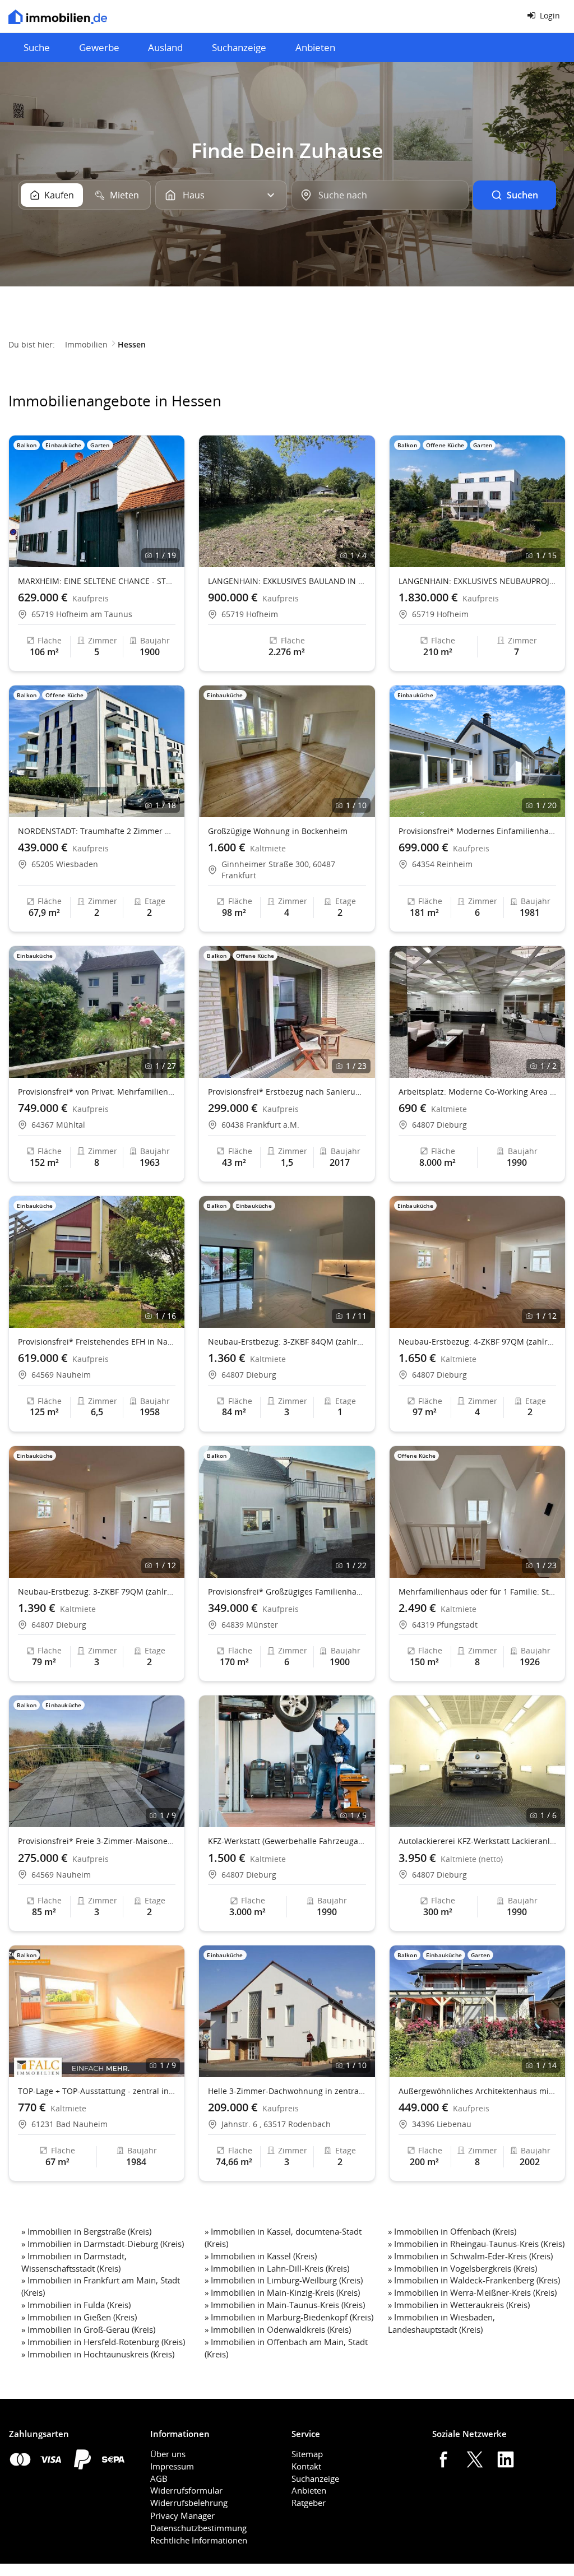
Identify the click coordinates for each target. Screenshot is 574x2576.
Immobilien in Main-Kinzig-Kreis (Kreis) (285, 2292)
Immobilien (86, 344)
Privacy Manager (182, 2515)
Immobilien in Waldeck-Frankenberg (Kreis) (477, 2280)
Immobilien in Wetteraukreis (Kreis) (462, 2305)
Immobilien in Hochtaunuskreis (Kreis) (101, 2354)
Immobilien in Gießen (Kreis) (82, 2317)
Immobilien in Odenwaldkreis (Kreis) (281, 2329)
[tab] (52, 195)
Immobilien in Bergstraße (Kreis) (89, 2231)
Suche (37, 47)
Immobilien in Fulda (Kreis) (79, 2305)
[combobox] (380, 195)
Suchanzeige (239, 47)
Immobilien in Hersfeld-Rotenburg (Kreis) (106, 2342)
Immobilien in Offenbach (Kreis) (455, 2231)
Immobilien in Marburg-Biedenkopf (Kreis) (292, 2317)
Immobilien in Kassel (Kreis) (264, 2256)
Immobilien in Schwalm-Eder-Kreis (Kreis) (473, 2256)
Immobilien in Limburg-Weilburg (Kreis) (287, 2280)
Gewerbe (99, 47)
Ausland (165, 47)
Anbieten (315, 47)
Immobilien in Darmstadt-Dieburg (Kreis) (106, 2244)
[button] (171, 502)
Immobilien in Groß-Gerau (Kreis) (91, 2329)
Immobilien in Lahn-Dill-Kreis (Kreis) (280, 2268)
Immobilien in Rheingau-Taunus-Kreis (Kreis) (479, 2244)
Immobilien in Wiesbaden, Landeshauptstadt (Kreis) (441, 2323)
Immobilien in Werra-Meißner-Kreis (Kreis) (475, 2292)
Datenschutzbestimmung (198, 2528)
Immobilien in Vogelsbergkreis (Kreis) (466, 2268)
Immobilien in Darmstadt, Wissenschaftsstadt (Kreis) (74, 2262)
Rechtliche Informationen (199, 2540)
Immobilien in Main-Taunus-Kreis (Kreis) (288, 2305)
